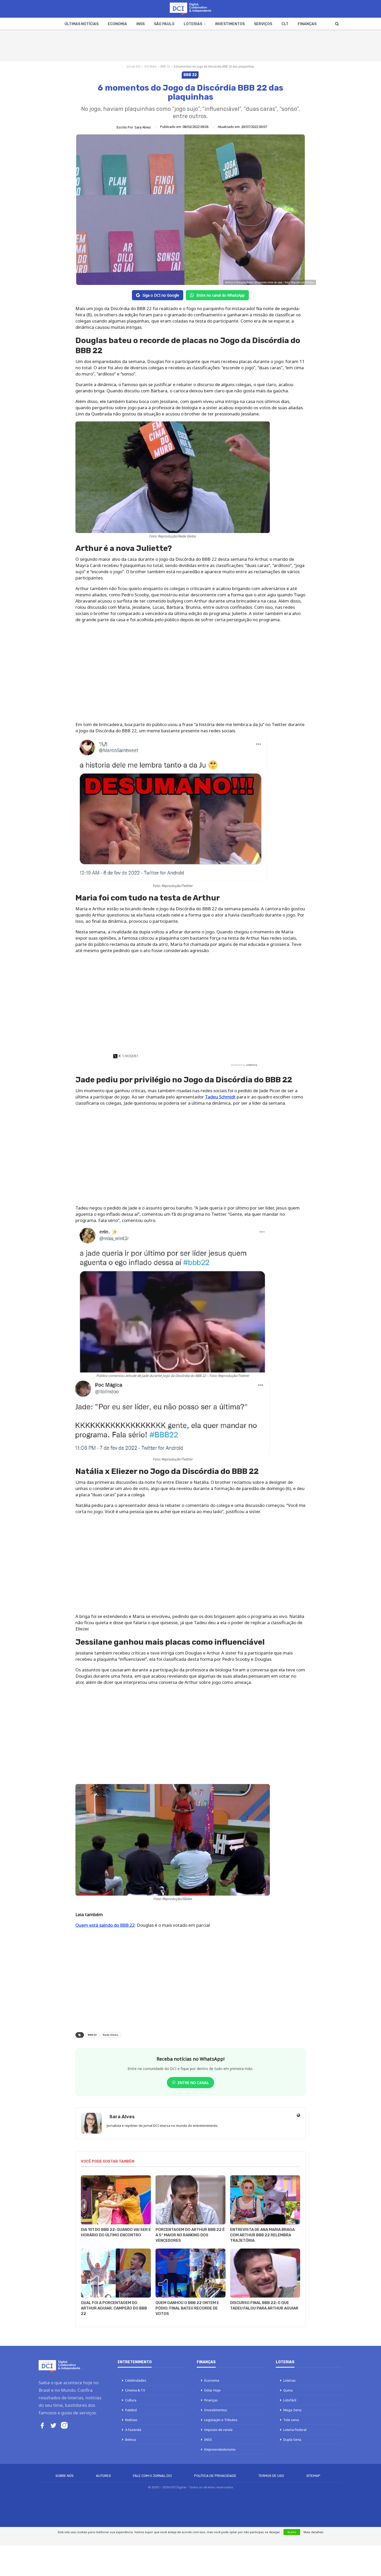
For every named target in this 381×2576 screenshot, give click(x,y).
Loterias (193, 24)
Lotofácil (290, 2400)
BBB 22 (165, 66)
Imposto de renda (218, 2430)
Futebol (131, 2410)
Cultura (131, 2400)
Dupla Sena (292, 2440)
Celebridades (136, 2380)
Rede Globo (111, 2035)
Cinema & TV (135, 2390)
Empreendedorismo (220, 2449)
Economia (117, 24)
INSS (140, 24)
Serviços (263, 24)
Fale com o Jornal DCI (152, 2476)
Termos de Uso (271, 2476)
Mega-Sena (292, 2410)
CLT (285, 24)
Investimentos (230, 24)
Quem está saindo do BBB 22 (105, 1925)
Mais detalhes (313, 2532)
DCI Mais (150, 66)
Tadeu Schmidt (220, 1097)
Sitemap (313, 2476)
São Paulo (164, 24)
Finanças (307, 24)
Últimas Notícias (82, 24)
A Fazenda (133, 2430)
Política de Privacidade (215, 2476)
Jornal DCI (134, 66)
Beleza (130, 2440)
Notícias (131, 2420)
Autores (103, 2476)
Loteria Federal (295, 2430)
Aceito (292, 2532)
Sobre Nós (65, 2476)
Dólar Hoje (212, 2390)
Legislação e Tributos (221, 2420)
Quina (288, 2390)
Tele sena (291, 2420)
